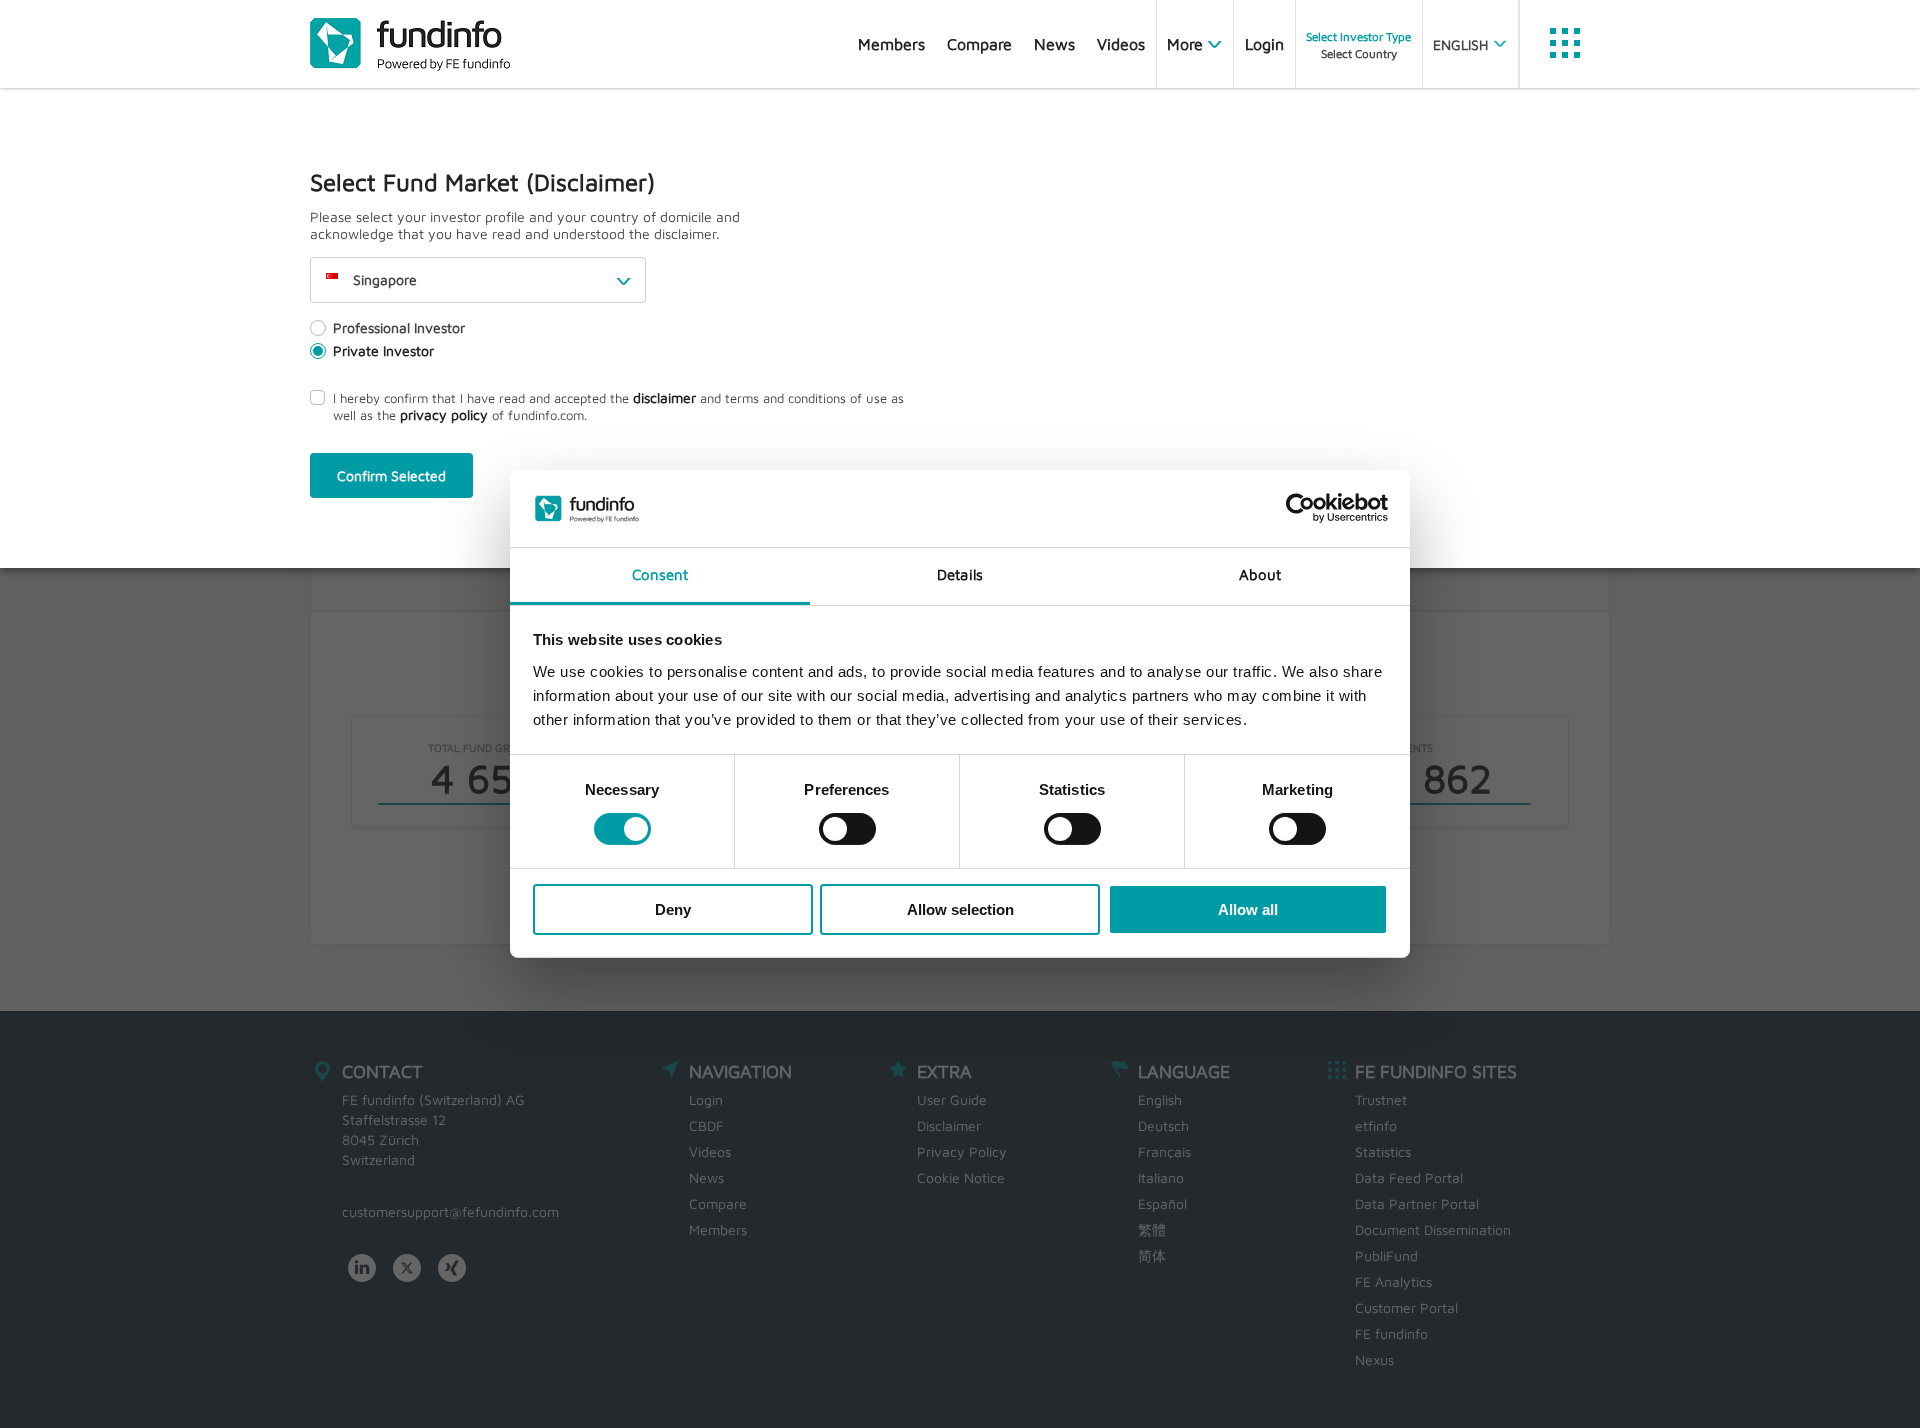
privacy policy (444, 414)
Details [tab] (960, 574)
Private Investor (383, 350)
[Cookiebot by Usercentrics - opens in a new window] (1300, 508)
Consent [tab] (660, 574)
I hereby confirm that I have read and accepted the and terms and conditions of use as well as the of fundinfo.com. (618, 406)
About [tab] (1260, 574)
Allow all (1248, 909)
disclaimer (664, 397)
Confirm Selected (391, 475)
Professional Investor (399, 327)
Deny (673, 909)
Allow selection (960, 909)
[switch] (847, 829)
